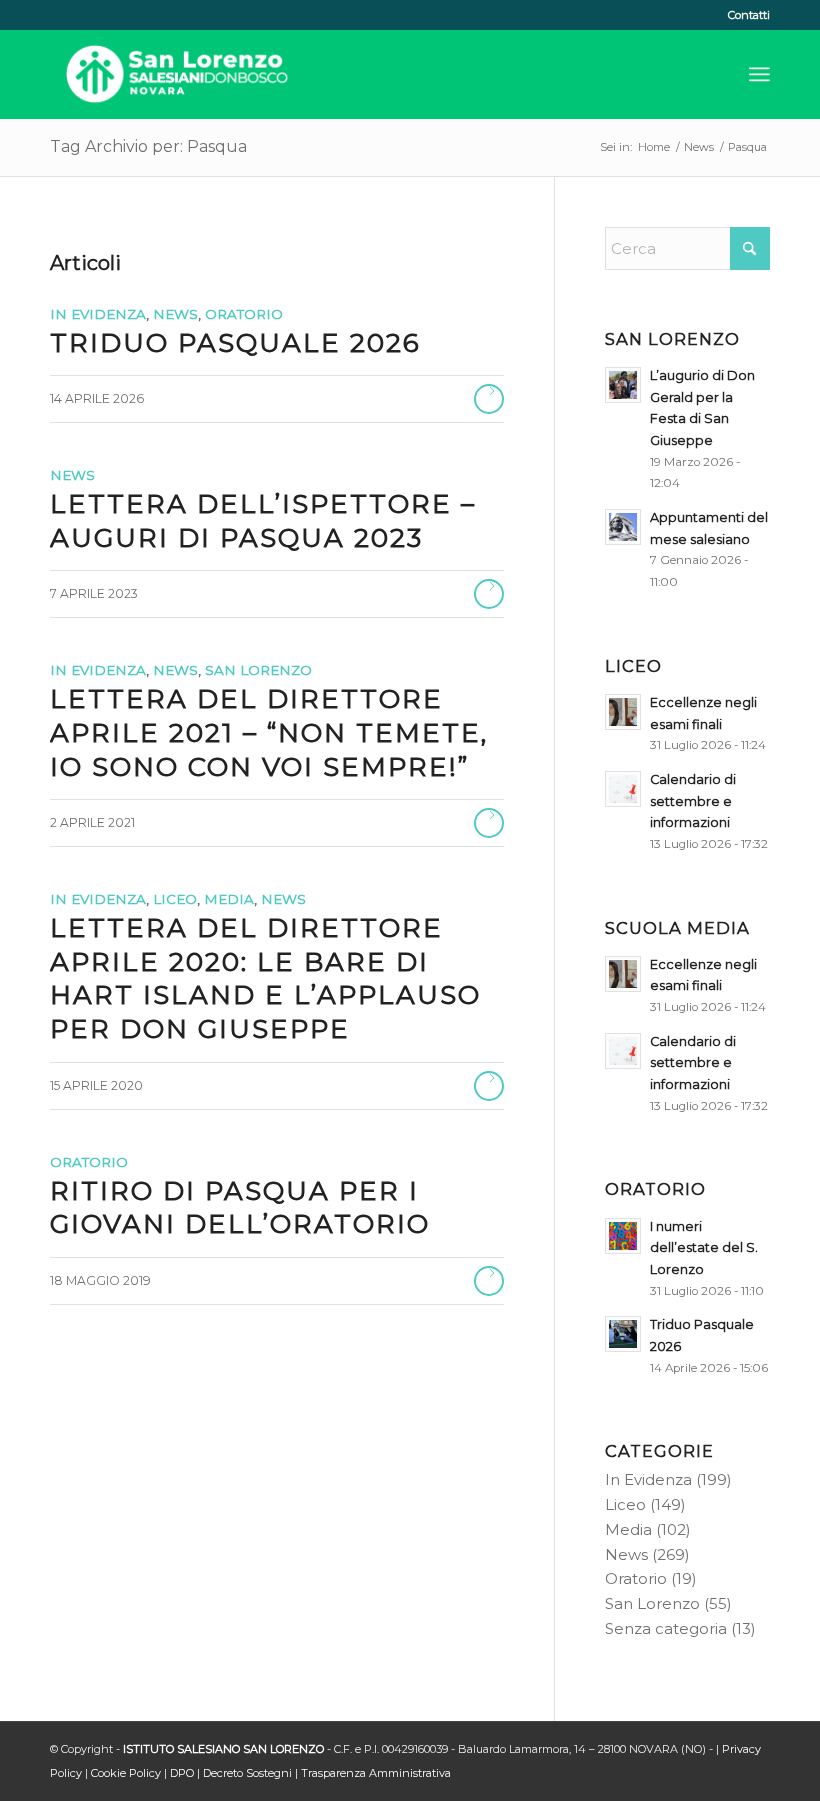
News (175, 314)
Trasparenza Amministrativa (376, 1773)
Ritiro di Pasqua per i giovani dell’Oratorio (240, 1208)
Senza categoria (666, 1628)
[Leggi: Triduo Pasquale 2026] (623, 1334)
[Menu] (759, 74)
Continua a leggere (489, 399)
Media (229, 899)
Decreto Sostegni (247, 1773)
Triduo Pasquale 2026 (235, 343)
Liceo (175, 899)
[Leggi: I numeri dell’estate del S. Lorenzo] (623, 1236)
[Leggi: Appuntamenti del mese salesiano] (623, 527)
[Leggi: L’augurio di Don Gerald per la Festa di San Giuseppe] (623, 385)
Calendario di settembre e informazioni (693, 801)
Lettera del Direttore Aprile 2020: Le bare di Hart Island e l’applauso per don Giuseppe (265, 978)
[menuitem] (744, 15)
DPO (182, 1773)
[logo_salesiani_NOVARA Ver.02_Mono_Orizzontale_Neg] (177, 74)
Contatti (749, 15)
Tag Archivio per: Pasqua (148, 146)
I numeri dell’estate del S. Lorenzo (704, 1248)
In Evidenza (98, 314)
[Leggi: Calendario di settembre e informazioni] (623, 789)
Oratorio (244, 314)
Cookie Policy (126, 1773)
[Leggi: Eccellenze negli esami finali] (623, 712)
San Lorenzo (258, 670)
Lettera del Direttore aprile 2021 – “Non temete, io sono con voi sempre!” (269, 733)
